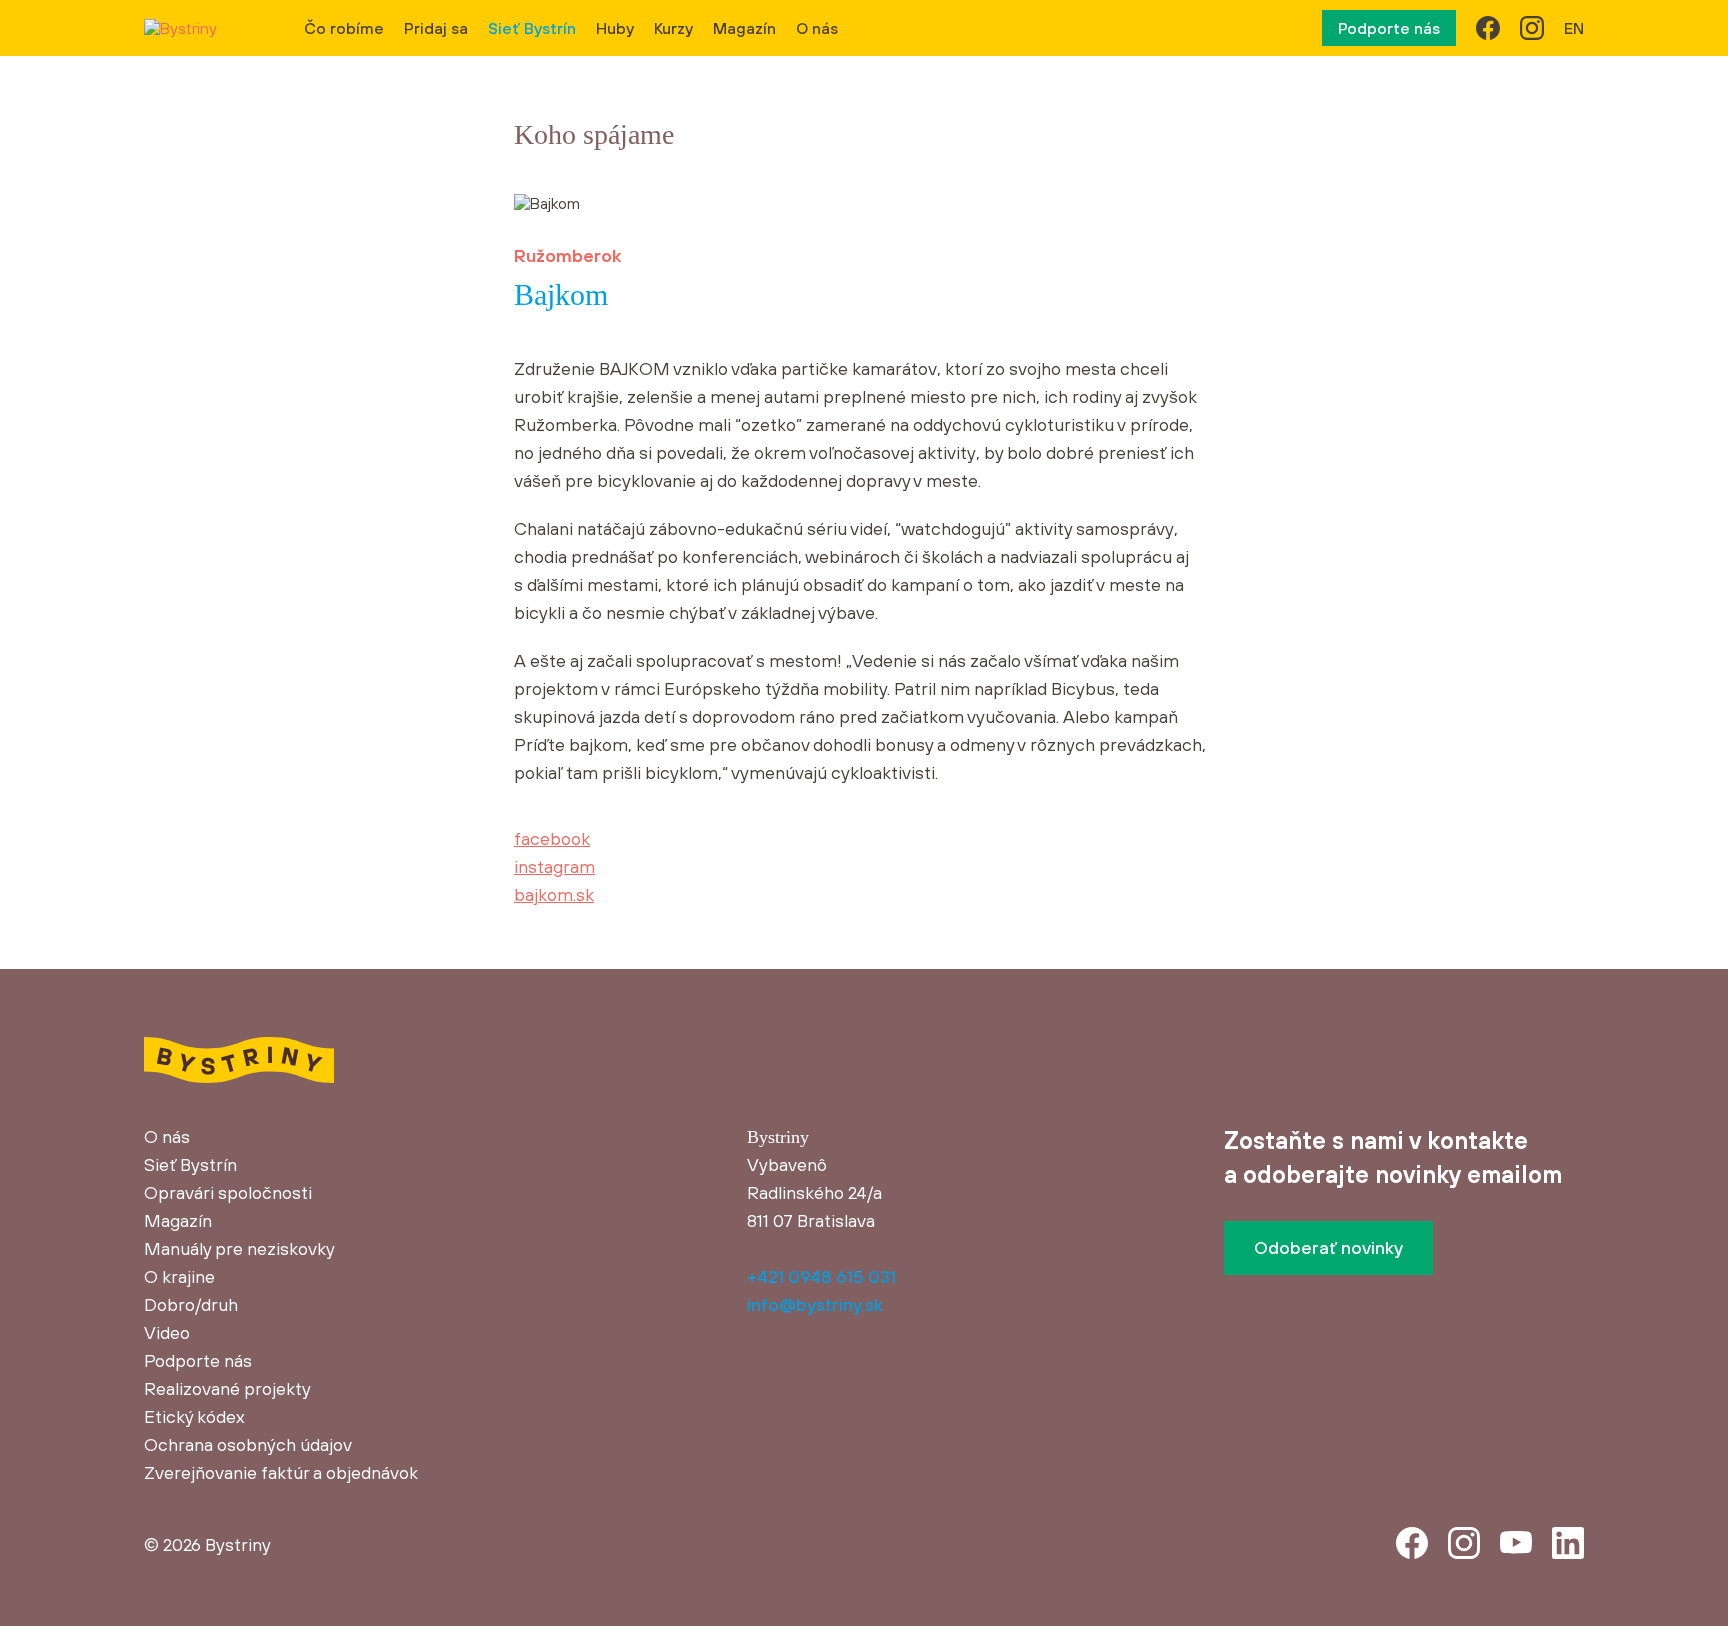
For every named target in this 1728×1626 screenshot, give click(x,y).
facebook (552, 838)
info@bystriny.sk (815, 1304)
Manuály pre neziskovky (239, 1248)
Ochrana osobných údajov (248, 1444)
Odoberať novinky (1328, 1247)
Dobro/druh (191, 1304)
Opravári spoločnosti (228, 1192)
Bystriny (238, 1544)
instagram (554, 866)
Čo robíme (344, 28)
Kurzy (673, 28)
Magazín (744, 28)
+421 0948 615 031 (821, 1276)
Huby (615, 28)
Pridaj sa (436, 28)
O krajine (179, 1276)
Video (167, 1332)
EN (1574, 28)
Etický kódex (194, 1416)
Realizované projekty (227, 1388)
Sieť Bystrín (532, 28)
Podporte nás (1389, 28)
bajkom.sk (554, 894)
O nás (817, 28)
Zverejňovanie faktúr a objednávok (281, 1472)
